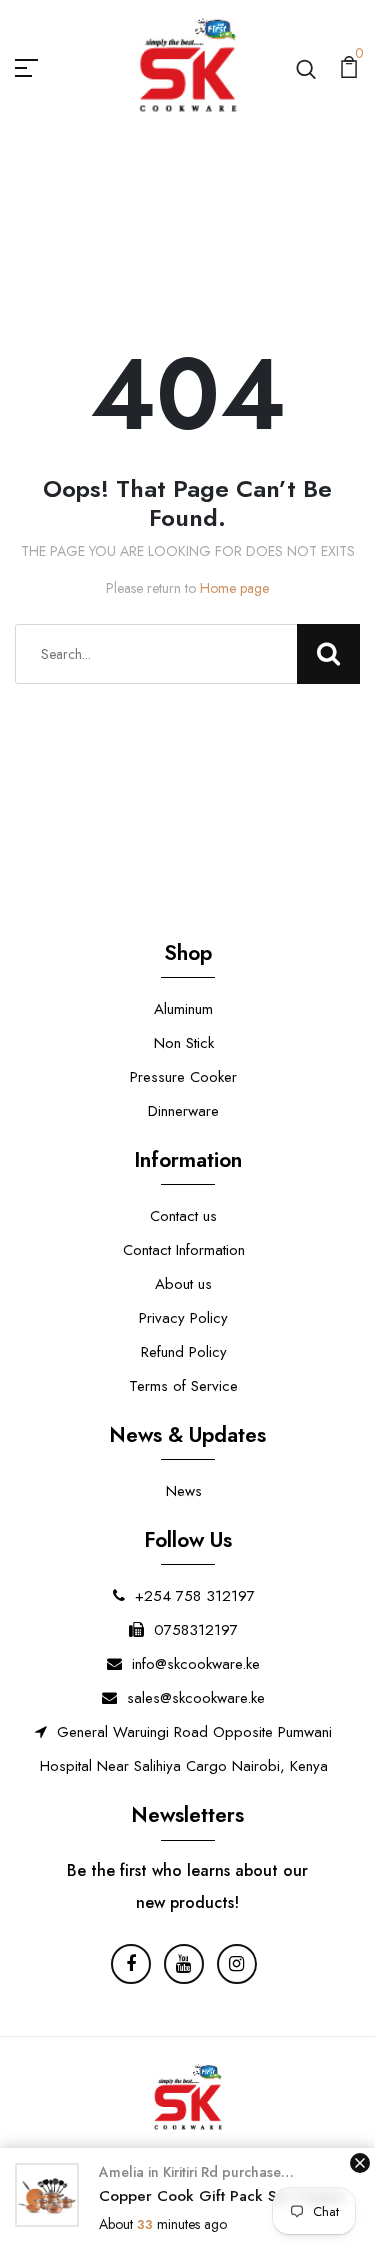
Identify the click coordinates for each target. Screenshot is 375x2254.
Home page (234, 588)
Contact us (183, 1216)
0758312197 (196, 1630)
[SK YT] (184, 1964)
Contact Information (184, 1250)
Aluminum (183, 1009)
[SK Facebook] (131, 1964)
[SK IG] (237, 1964)
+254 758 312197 (195, 1596)
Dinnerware (183, 1111)
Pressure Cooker (183, 1077)
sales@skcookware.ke (196, 1698)
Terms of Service (183, 1386)
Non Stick (184, 1043)
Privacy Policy (183, 1318)
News (184, 1491)
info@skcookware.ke (196, 1664)
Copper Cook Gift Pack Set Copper (223, 2196)
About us (183, 1284)
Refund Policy (184, 1352)
